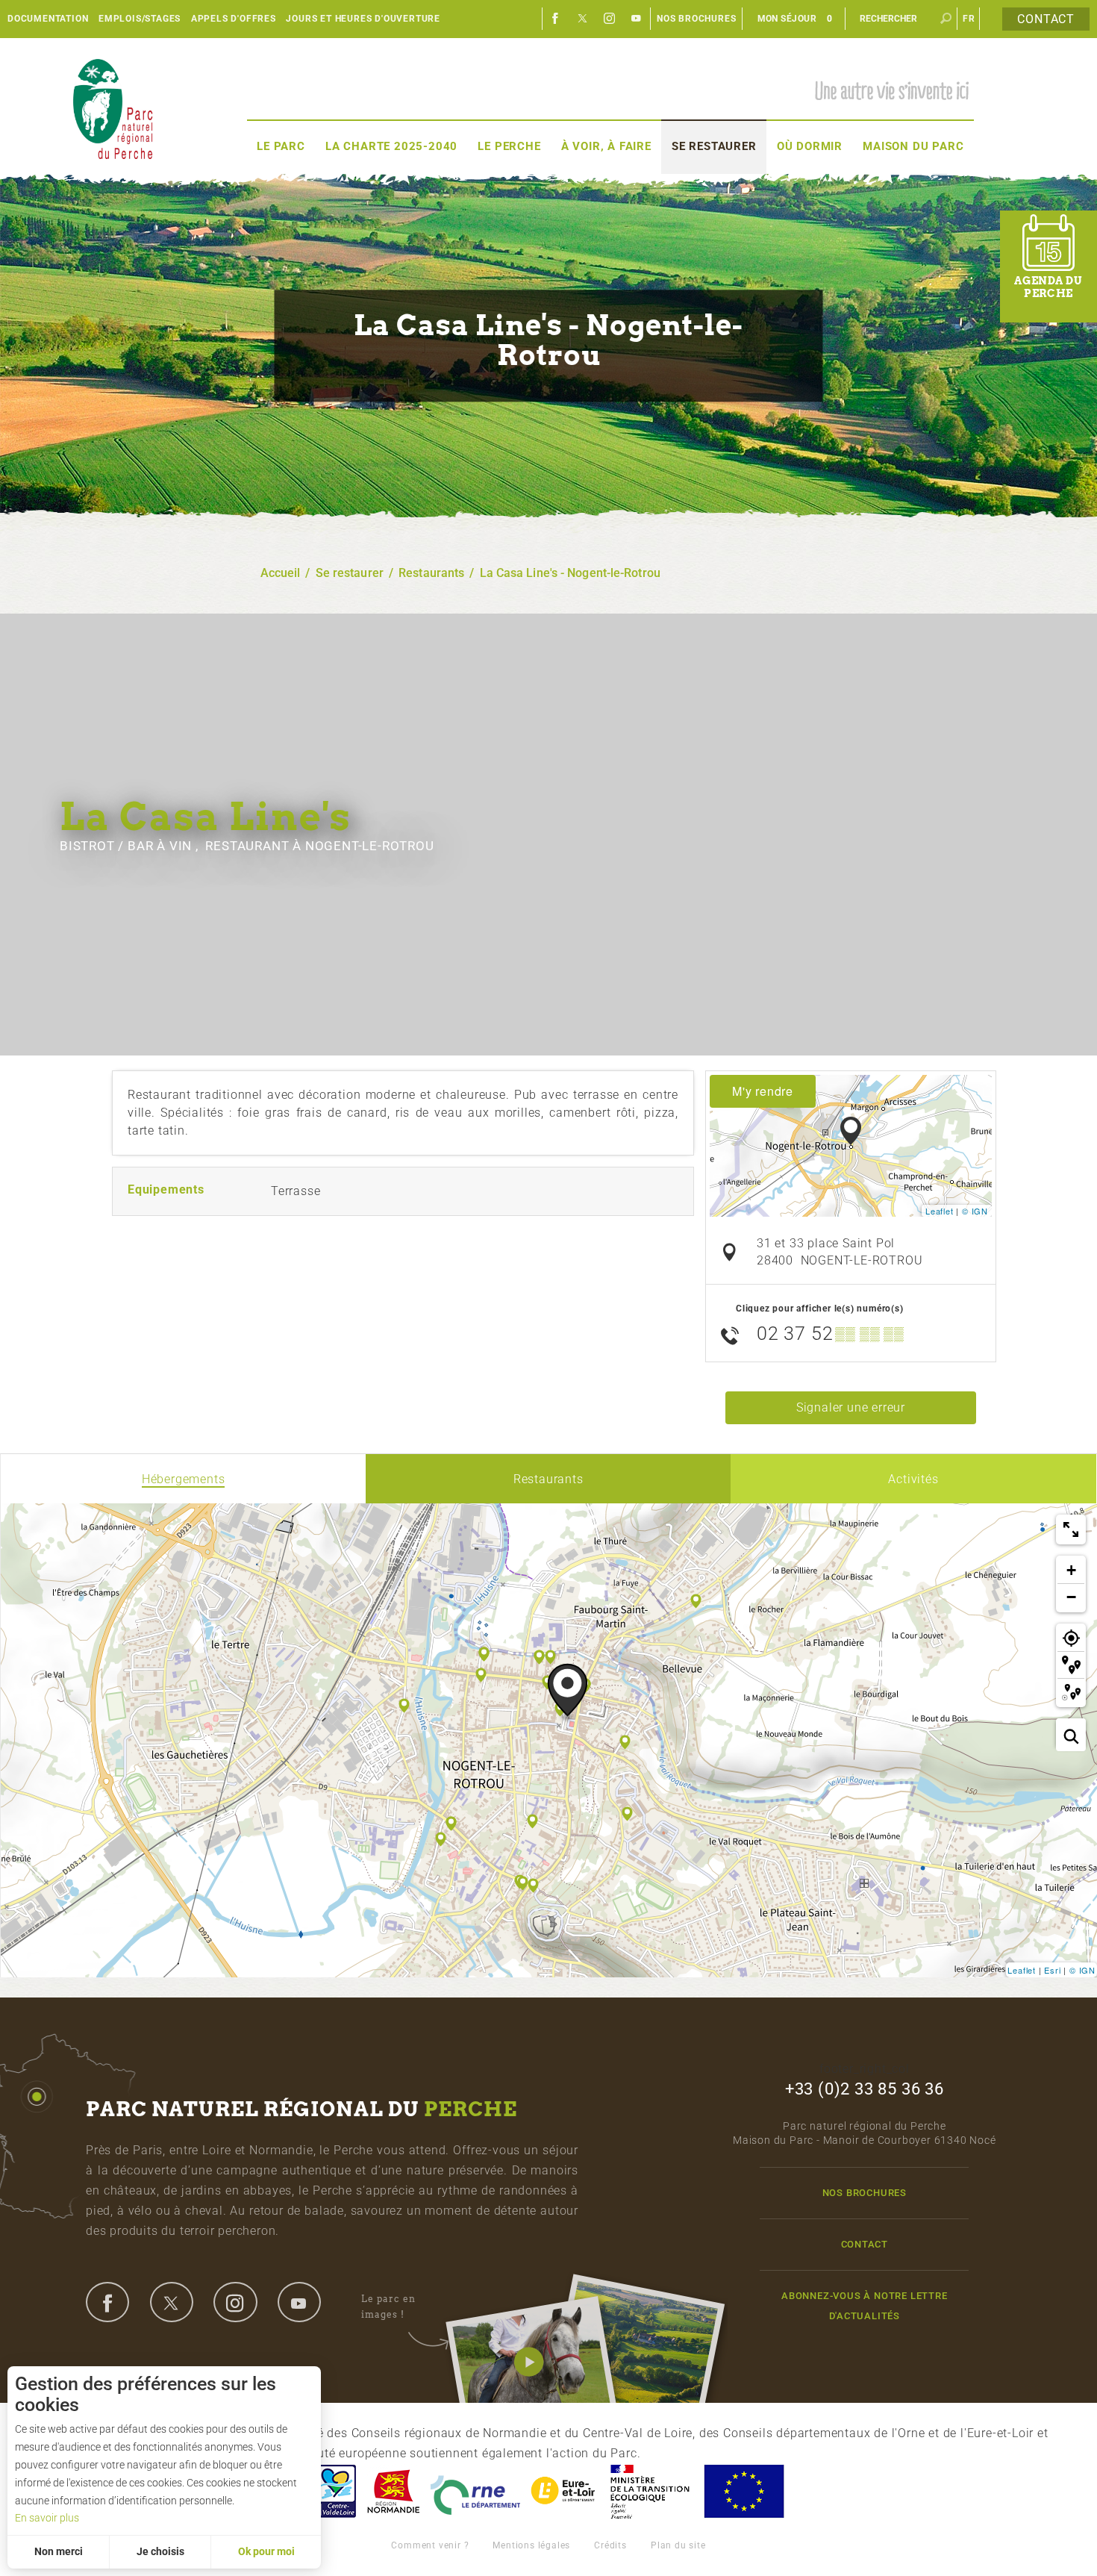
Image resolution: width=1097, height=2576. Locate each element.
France (650, 2491)
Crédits (610, 2545)
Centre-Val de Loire (334, 2491)
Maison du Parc (913, 146)
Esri (1052, 1970)
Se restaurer (714, 146)
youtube (299, 2302)
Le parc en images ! (388, 2306)
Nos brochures (696, 19)
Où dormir (810, 146)
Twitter (583, 19)
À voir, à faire (606, 146)
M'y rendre (763, 1091)
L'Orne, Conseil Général (475, 2491)
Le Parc (281, 146)
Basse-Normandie (393, 2491)
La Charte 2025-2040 (391, 146)
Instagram (610, 19)
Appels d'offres (234, 19)
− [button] (1072, 1597)
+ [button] (1072, 1570)
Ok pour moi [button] (266, 2551)
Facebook (556, 19)
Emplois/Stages (140, 19)
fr (969, 19)
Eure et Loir (564, 2491)
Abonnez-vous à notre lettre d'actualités (865, 2306)
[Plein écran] (1071, 1529)
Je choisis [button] (160, 2551)
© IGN (975, 1211)
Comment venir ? (430, 2545)
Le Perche (509, 146)
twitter (172, 2302)
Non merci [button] (59, 2551)
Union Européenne (743, 2491)
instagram (235, 2302)
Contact (1046, 19)
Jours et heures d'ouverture (363, 19)
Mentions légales (531, 2545)
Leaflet (940, 1211)
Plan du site (678, 2545)
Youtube (637, 19)
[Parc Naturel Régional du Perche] (113, 109)
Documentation (48, 19)
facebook (107, 2302)
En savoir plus (47, 2518)
